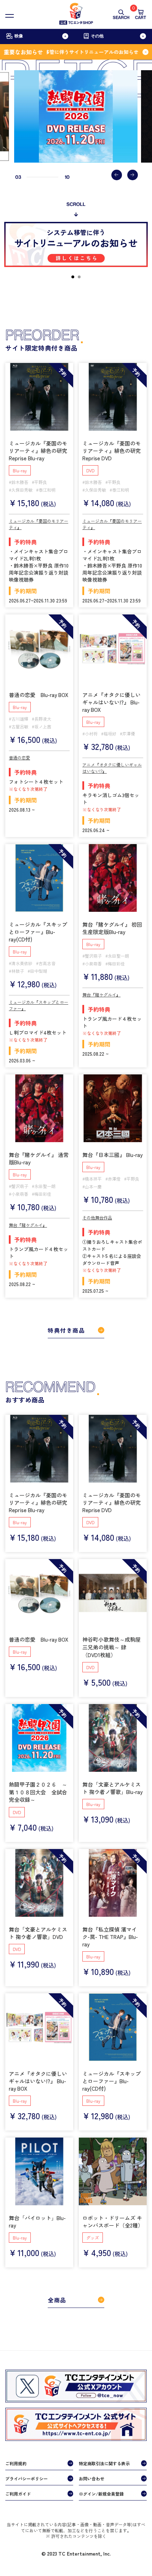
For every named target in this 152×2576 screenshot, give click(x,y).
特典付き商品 (66, 1330)
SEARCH (121, 18)
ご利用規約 (16, 2463)
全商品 (57, 2300)
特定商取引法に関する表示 (104, 2463)
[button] (117, 175)
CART (141, 14)
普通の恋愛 (19, 757)
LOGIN (61, 2541)
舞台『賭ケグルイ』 (101, 995)
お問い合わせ (92, 2478)
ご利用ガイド (18, 2494)
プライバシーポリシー (27, 2478)
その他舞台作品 (97, 1217)
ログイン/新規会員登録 (101, 2494)
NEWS (15, 2541)
